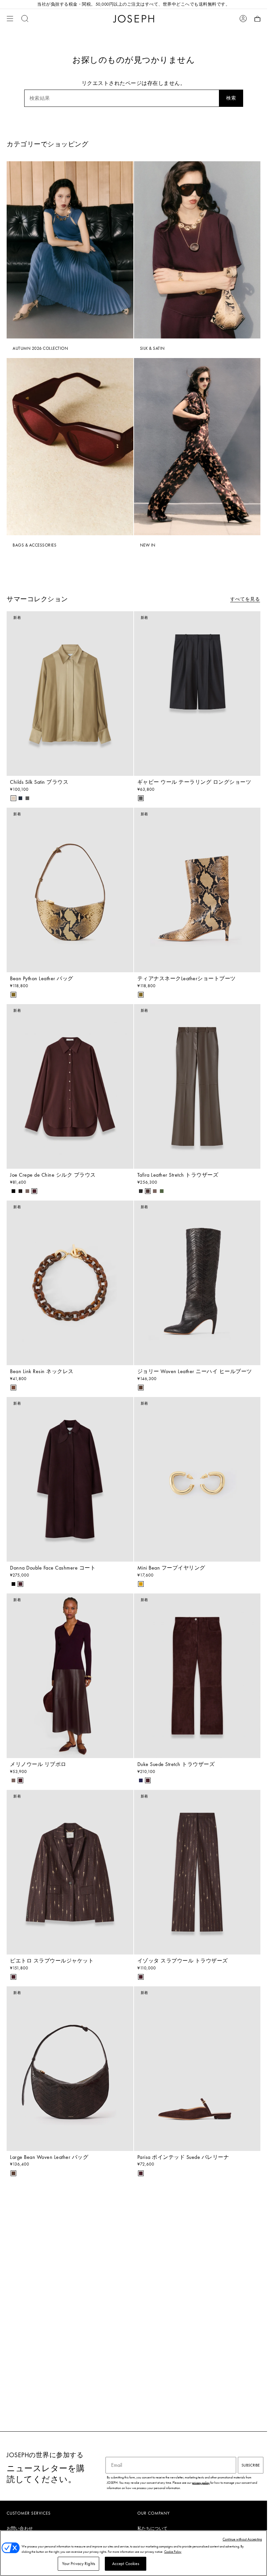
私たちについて (153, 2528)
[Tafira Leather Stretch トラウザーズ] (197, 1086)
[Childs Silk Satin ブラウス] (70, 694)
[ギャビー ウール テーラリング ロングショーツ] (197, 694)
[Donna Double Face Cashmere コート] (70, 1479)
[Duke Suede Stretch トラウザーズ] (197, 1676)
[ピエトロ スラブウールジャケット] (70, 1872)
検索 (231, 98)
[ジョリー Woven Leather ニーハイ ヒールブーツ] (197, 1283)
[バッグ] (257, 19)
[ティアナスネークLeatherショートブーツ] (197, 890)
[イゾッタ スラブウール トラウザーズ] (197, 1872)
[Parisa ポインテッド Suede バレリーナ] (197, 2069)
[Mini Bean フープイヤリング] (197, 1479)
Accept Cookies (126, 2564)
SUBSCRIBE (251, 2465)
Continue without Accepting (242, 2539)
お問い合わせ (20, 2528)
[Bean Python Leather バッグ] (70, 890)
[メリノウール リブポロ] (70, 1676)
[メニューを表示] (10, 19)
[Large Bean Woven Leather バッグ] (70, 2069)
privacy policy (201, 2483)
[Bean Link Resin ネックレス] (70, 1283)
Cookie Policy (173, 2552)
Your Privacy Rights (79, 2564)
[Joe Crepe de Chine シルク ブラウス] (70, 1086)
